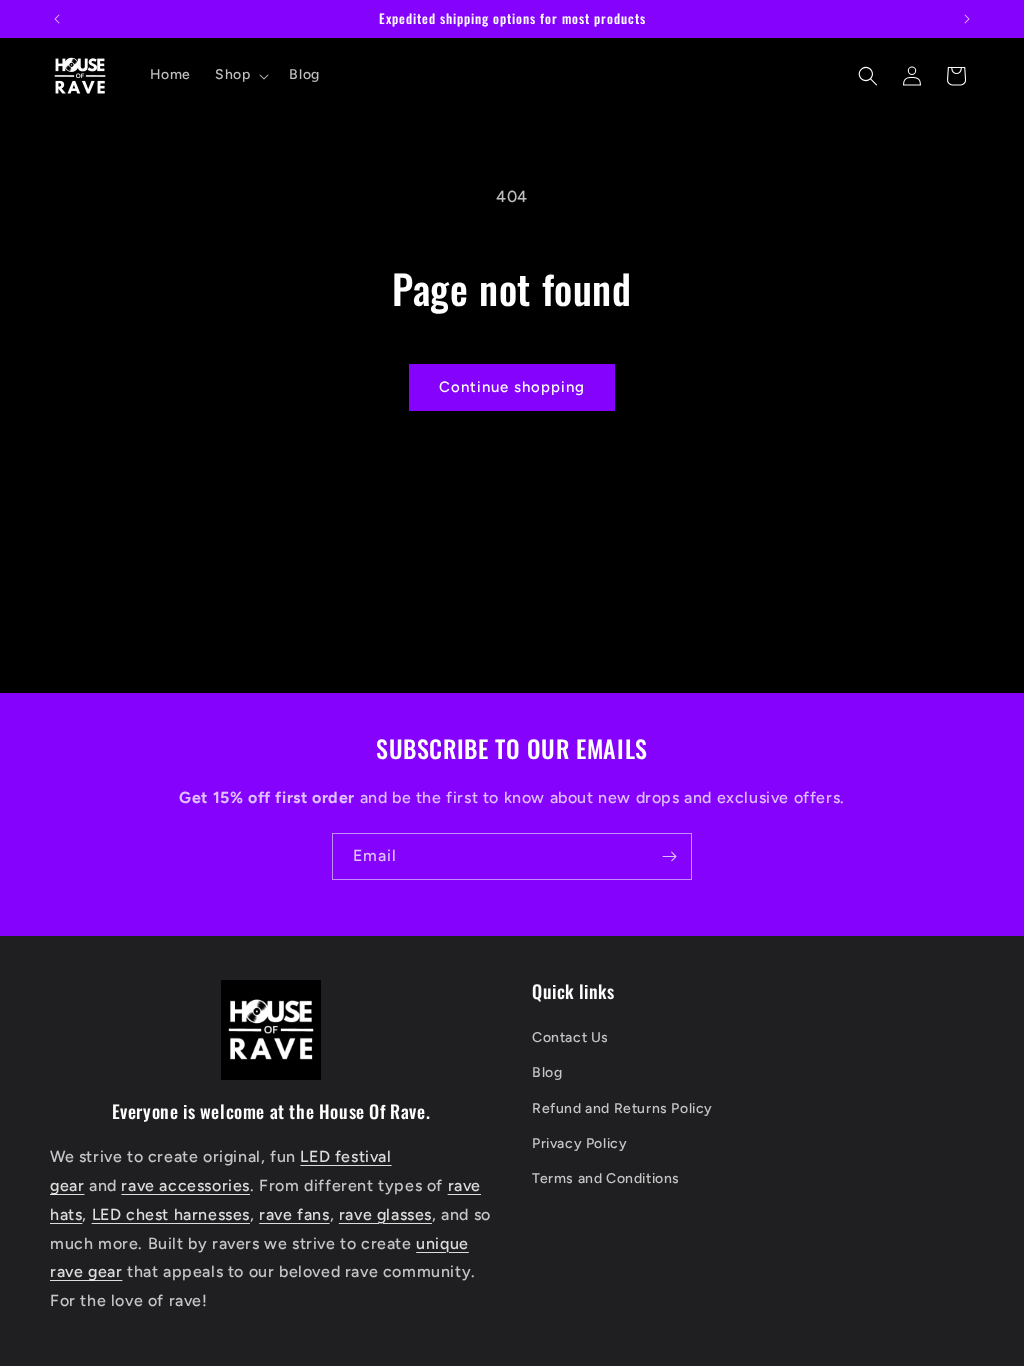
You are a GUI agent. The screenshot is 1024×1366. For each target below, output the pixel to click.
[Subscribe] (669, 856)
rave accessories (185, 1185)
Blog (547, 1072)
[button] (240, 75)
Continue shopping (512, 387)
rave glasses (385, 1214)
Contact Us (570, 1037)
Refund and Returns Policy (622, 1108)
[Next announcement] (967, 19)
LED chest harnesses (171, 1214)
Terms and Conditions (606, 1178)
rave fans (294, 1214)
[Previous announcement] (57, 19)
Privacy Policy (579, 1143)
